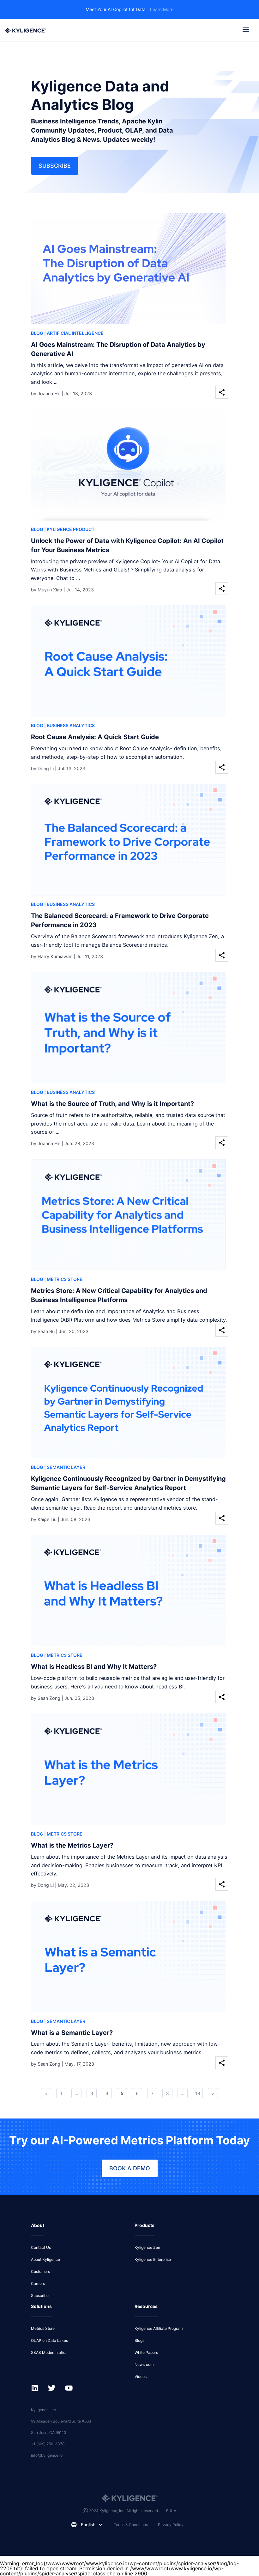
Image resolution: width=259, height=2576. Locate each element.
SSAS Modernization (49, 2352)
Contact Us (41, 2247)
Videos (141, 2376)
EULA (171, 2511)
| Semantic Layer (65, 1467)
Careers (38, 2283)
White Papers (146, 2352)
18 (198, 2093)
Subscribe (55, 166)
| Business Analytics (69, 725)
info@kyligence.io (47, 2455)
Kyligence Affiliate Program (159, 2328)
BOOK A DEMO (130, 2168)
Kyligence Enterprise (153, 2259)
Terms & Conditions (131, 2525)
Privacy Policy (171, 2525)
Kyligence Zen (147, 2247)
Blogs (139, 2340)
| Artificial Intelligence (74, 333)
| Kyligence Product (69, 529)
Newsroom (144, 2364)
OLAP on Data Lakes (49, 2340)
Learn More (162, 9)
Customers (40, 2271)
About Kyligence (45, 2259)
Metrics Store (43, 2328)
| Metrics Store (63, 1279)
